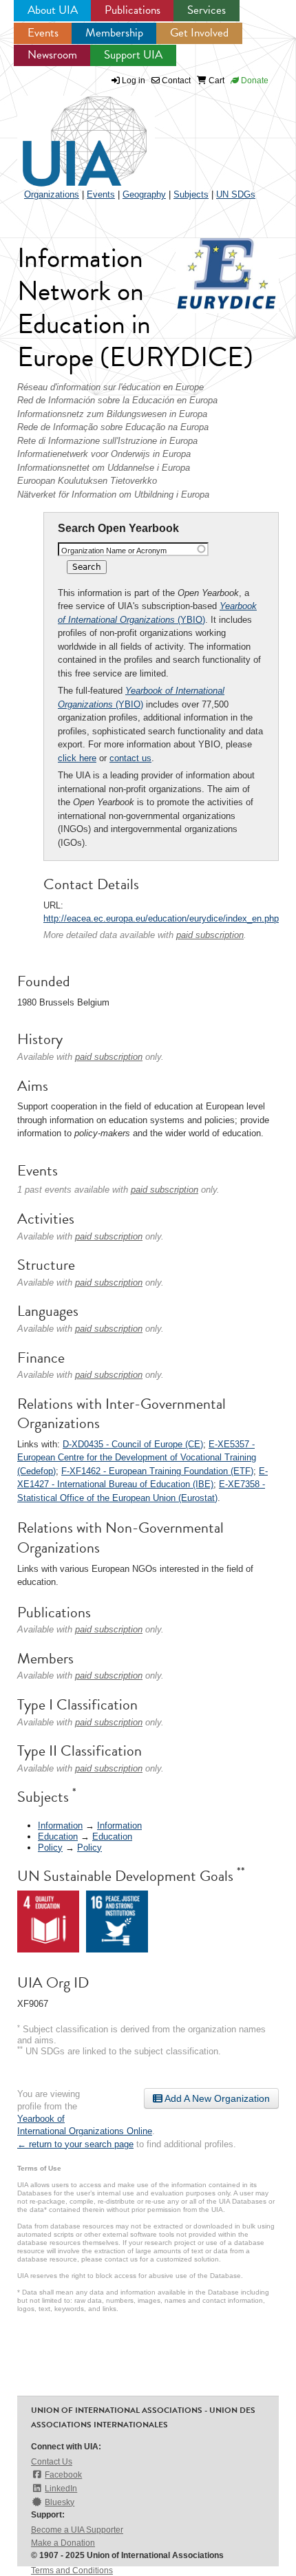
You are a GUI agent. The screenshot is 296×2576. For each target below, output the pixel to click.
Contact (175, 81)
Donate (254, 81)
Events (43, 33)
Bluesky (60, 2502)
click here (77, 758)
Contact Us (52, 2462)
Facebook (63, 2475)
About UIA (53, 10)
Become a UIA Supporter (77, 2530)
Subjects (191, 194)
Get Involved (199, 33)
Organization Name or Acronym (114, 551)
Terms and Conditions (72, 2570)
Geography (144, 194)
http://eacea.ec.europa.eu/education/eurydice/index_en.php (161, 918)
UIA (69, 134)
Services (207, 10)
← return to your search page (75, 2144)
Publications (133, 10)
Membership (114, 33)
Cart (215, 81)
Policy (50, 1848)
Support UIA (133, 55)
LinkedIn (61, 2489)
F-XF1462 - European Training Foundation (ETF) (157, 1471)
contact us (130, 758)
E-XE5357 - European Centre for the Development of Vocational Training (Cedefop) (137, 1458)
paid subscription (210, 935)
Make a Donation (63, 2543)
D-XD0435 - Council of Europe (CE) (133, 1444)
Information (60, 1825)
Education (58, 1837)
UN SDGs (236, 194)
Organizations (52, 194)
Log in (134, 81)
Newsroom (52, 55)
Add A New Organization (216, 2098)
